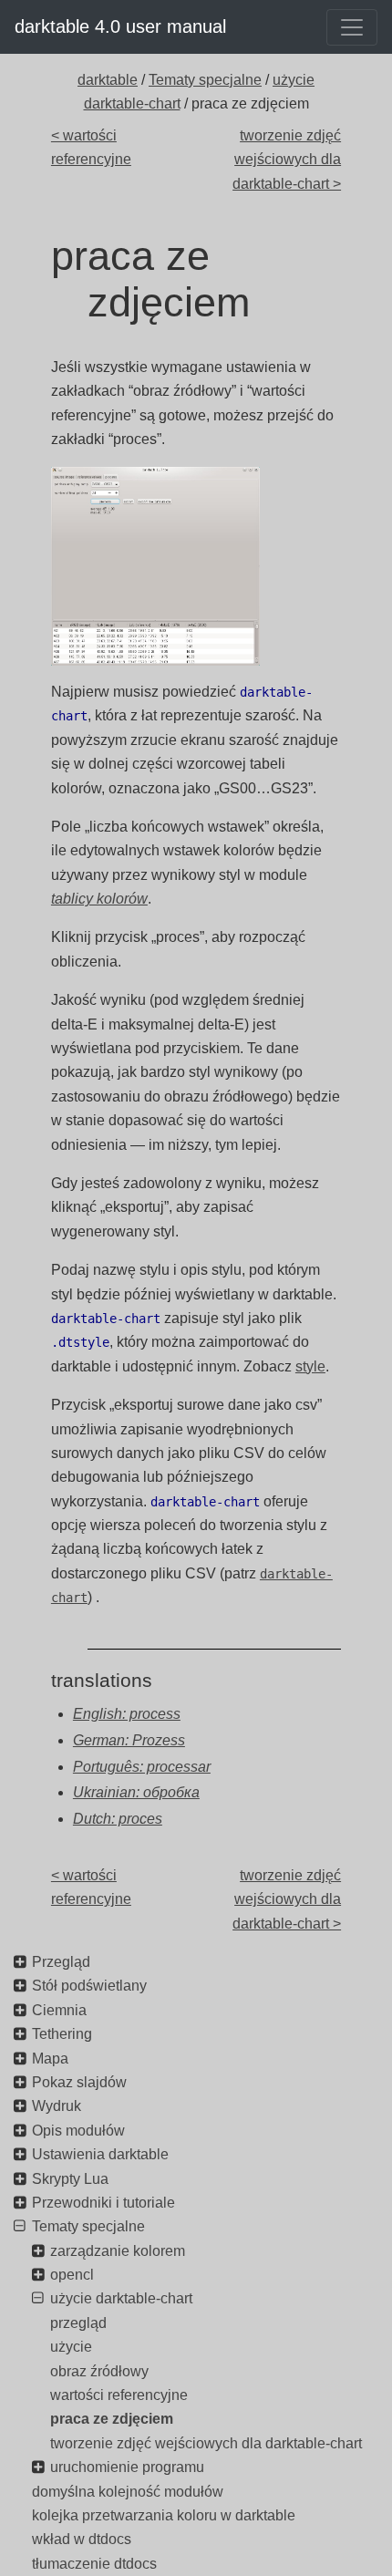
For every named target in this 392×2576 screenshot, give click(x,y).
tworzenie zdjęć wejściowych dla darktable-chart (206, 2443)
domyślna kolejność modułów (128, 2492)
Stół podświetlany (89, 1986)
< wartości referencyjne (91, 147)
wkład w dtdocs (82, 2539)
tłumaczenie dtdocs (94, 2564)
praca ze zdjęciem (112, 2419)
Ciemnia (59, 2010)
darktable (108, 80)
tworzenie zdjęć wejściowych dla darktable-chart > (287, 160)
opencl (72, 2275)
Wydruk (57, 2106)
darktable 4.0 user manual (120, 26)
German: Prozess (129, 1740)
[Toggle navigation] (352, 27)
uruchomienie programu (127, 2467)
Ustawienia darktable (100, 2154)
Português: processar (142, 1767)
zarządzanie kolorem (118, 2251)
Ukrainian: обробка (136, 1792)
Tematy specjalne (205, 80)
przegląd (78, 2323)
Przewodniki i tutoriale (103, 2203)
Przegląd (61, 1962)
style (310, 1366)
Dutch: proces (118, 1819)
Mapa (50, 2059)
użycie (71, 2347)
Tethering (62, 2034)
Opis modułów (78, 2131)
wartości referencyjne (119, 2395)
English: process (127, 1714)
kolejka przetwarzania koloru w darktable (164, 2515)
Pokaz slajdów (79, 2082)
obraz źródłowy (99, 2371)
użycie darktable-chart (121, 2298)
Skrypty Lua (70, 2179)
